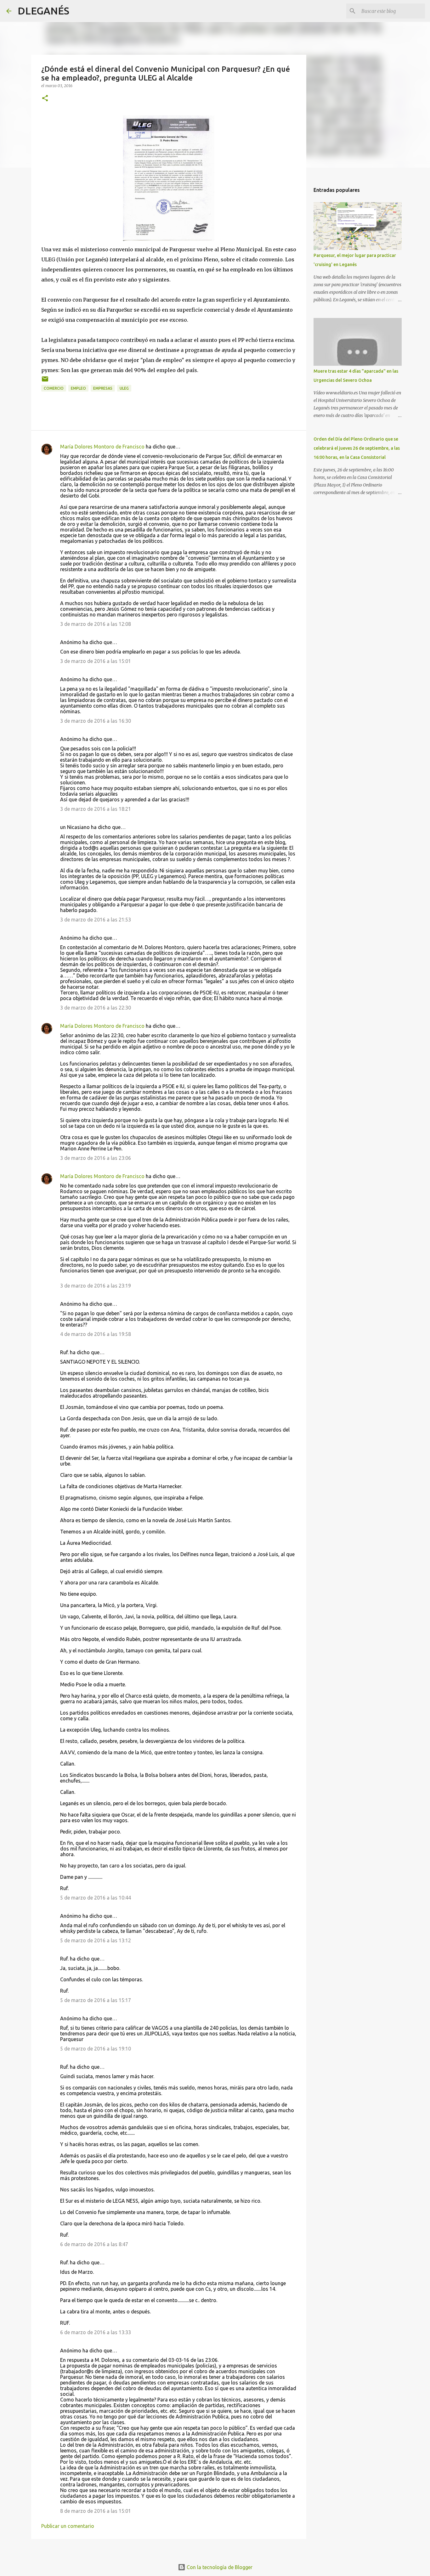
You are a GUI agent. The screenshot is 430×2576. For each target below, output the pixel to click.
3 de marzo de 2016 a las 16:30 (96, 721)
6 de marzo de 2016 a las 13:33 (96, 2332)
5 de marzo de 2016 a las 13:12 (96, 1940)
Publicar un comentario (68, 2526)
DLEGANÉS (43, 11)
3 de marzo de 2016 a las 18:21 (96, 809)
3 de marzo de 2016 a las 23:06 (96, 1158)
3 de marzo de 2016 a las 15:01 (96, 661)
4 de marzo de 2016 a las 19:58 (96, 1334)
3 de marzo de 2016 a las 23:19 (96, 1286)
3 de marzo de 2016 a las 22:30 (96, 1008)
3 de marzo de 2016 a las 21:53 (96, 920)
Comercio (54, 388)
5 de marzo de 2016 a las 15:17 (96, 2000)
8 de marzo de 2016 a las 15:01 (96, 2511)
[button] (45, 99)
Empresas (103, 388)
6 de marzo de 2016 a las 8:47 (94, 2244)
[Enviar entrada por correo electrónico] (45, 381)
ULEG (124, 388)
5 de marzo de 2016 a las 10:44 (96, 1898)
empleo (78, 388)
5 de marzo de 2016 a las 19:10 (96, 2049)
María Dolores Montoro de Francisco (102, 447)
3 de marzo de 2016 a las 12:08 (96, 624)
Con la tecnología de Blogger (219, 2567)
